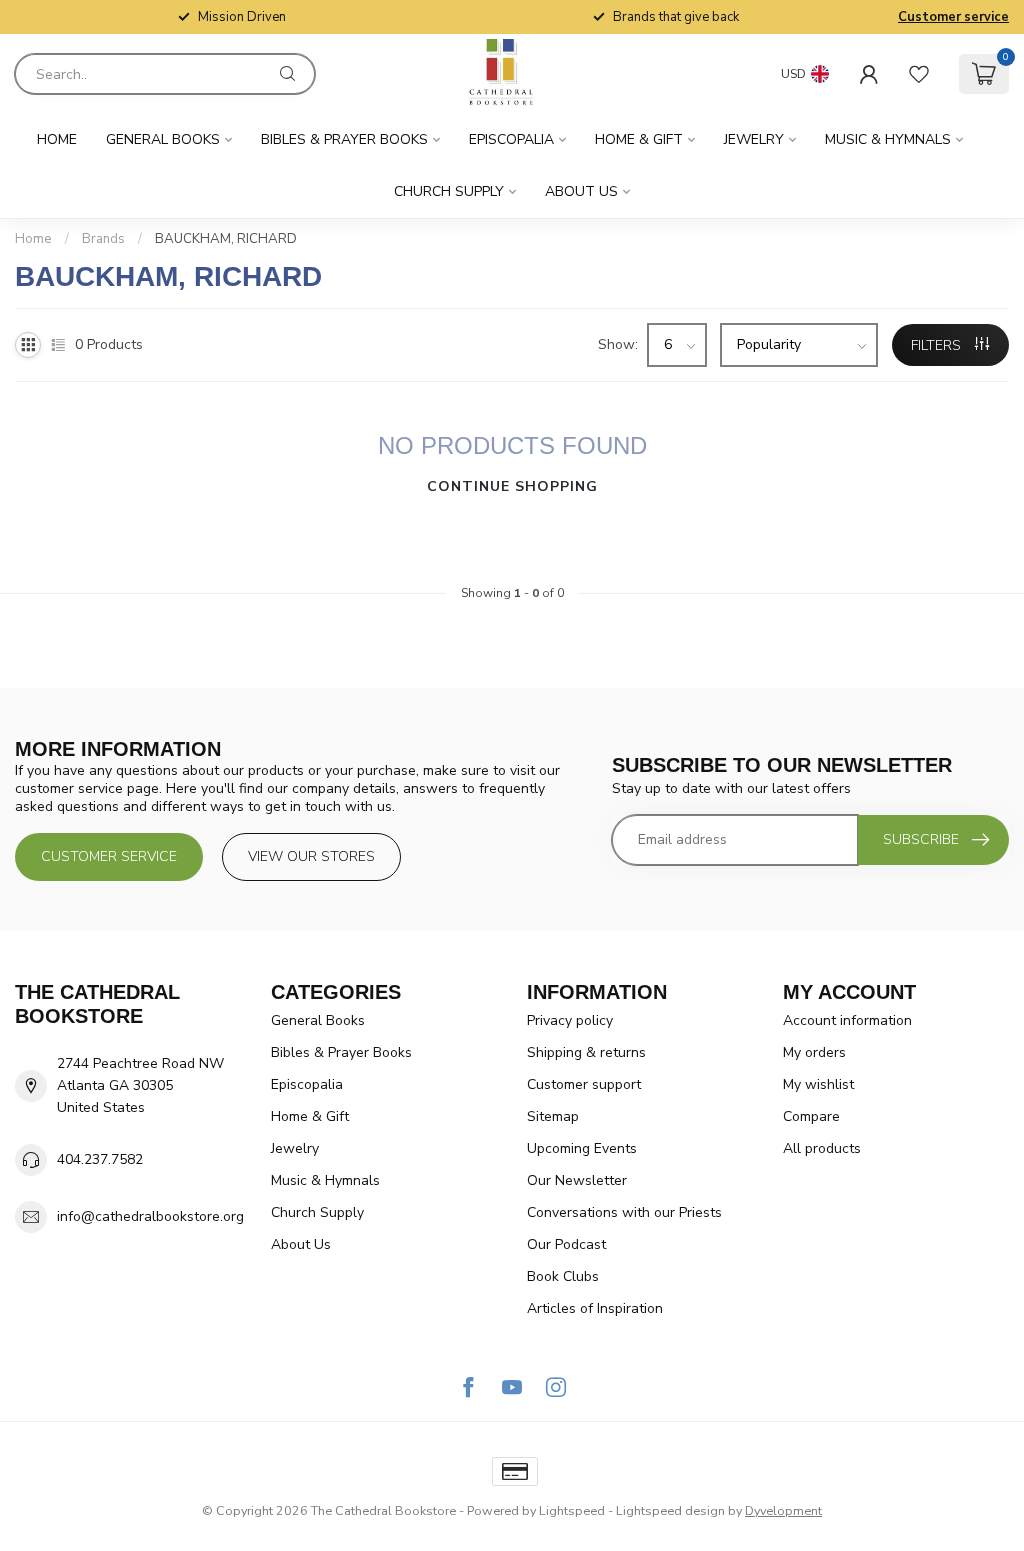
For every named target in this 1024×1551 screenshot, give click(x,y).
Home (57, 139)
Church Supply (449, 191)
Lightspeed (572, 1510)
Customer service (953, 17)
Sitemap (553, 1116)
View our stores (311, 856)
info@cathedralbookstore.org (150, 1216)
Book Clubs (563, 1276)
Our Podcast (566, 1244)
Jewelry (754, 139)
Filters (938, 345)
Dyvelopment (783, 1510)
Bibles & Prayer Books (344, 139)
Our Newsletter (577, 1180)
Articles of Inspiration (595, 1308)
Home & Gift (639, 139)
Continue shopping (512, 486)
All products (822, 1148)
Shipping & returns (586, 1052)
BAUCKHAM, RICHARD (226, 239)
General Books (163, 139)
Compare (811, 1116)
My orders (814, 1052)
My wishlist (818, 1084)
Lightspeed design (670, 1510)
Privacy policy (570, 1020)
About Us (581, 191)
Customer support (584, 1084)
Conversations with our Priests (624, 1212)
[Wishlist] (919, 74)
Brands (103, 239)
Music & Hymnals (888, 139)
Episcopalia (511, 139)
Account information (847, 1020)
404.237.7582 (100, 1159)
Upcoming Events (582, 1148)
